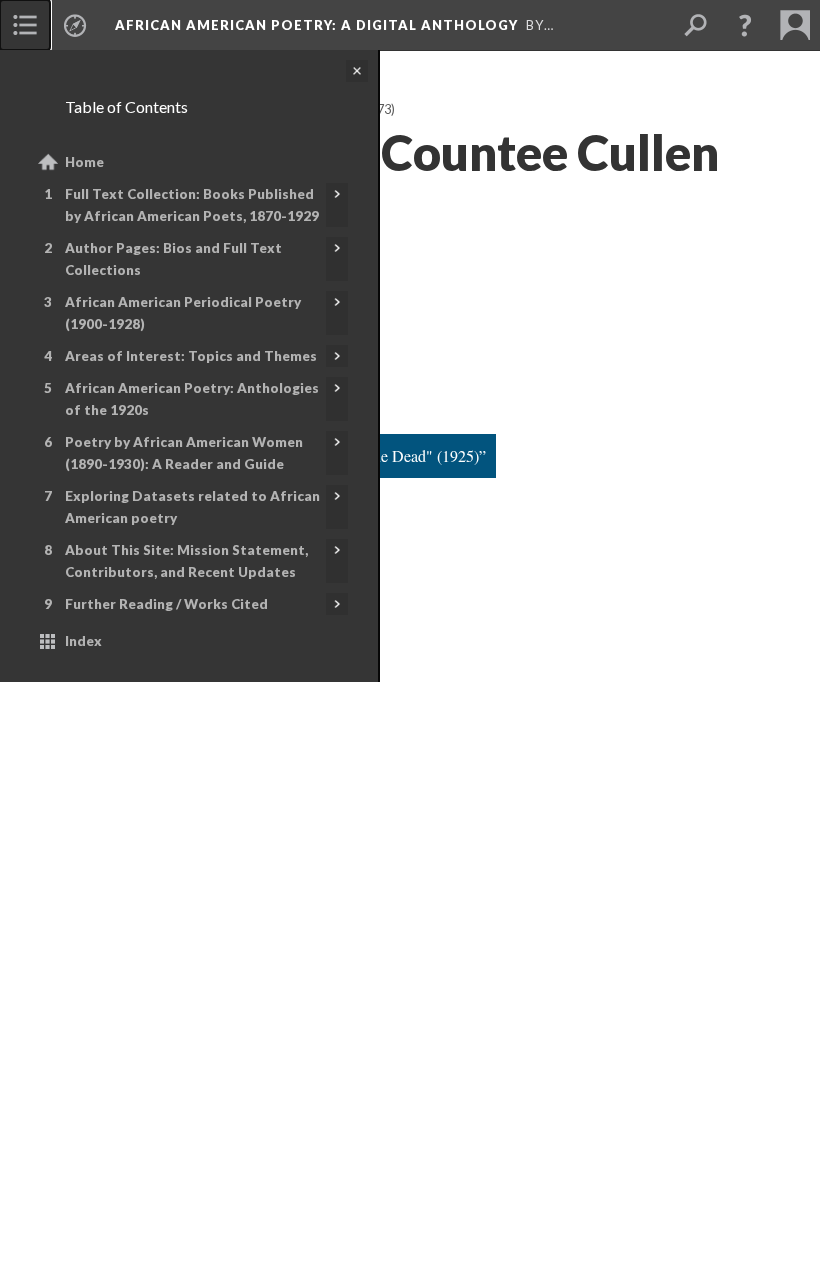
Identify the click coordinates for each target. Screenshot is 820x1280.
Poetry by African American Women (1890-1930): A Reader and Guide (184, 453)
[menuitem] (25, 25)
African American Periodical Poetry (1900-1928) (183, 313)
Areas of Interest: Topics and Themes (191, 356)
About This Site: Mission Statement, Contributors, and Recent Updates (186, 561)
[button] (745, 25)
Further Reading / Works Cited (166, 604)
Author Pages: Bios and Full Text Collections (173, 259)
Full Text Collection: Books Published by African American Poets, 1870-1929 (192, 205)
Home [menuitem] (84, 162)
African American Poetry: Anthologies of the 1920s (192, 399)
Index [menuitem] (83, 641)
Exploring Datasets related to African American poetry (192, 507)
